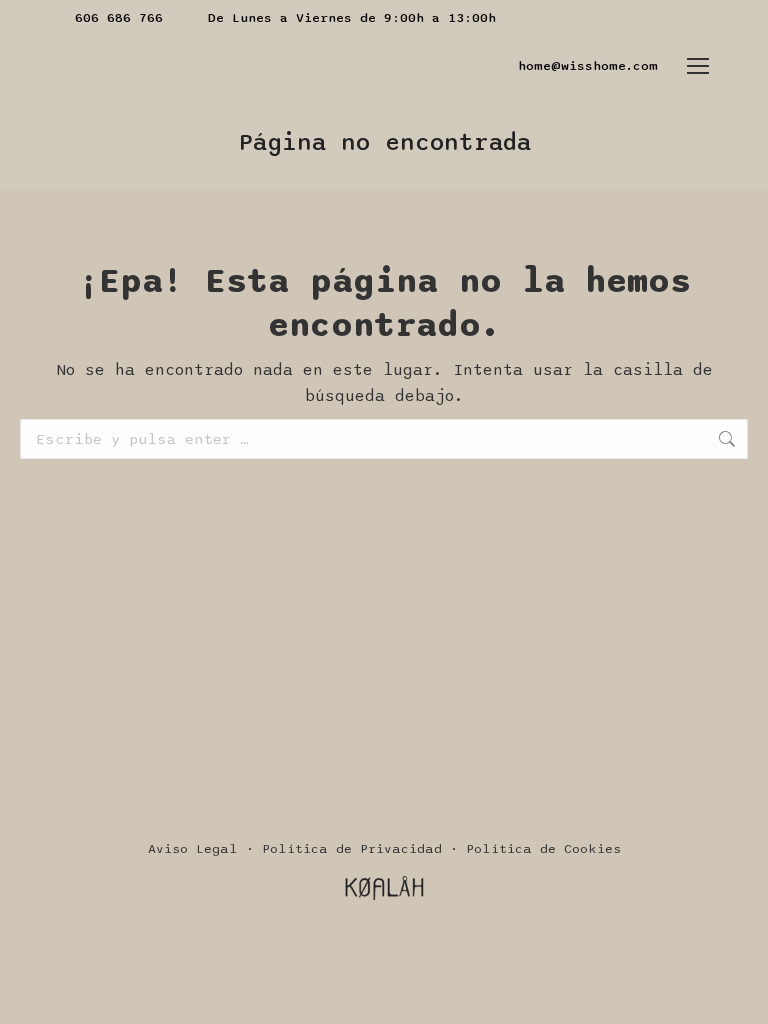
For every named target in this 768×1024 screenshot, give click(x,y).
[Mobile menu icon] (698, 66)
